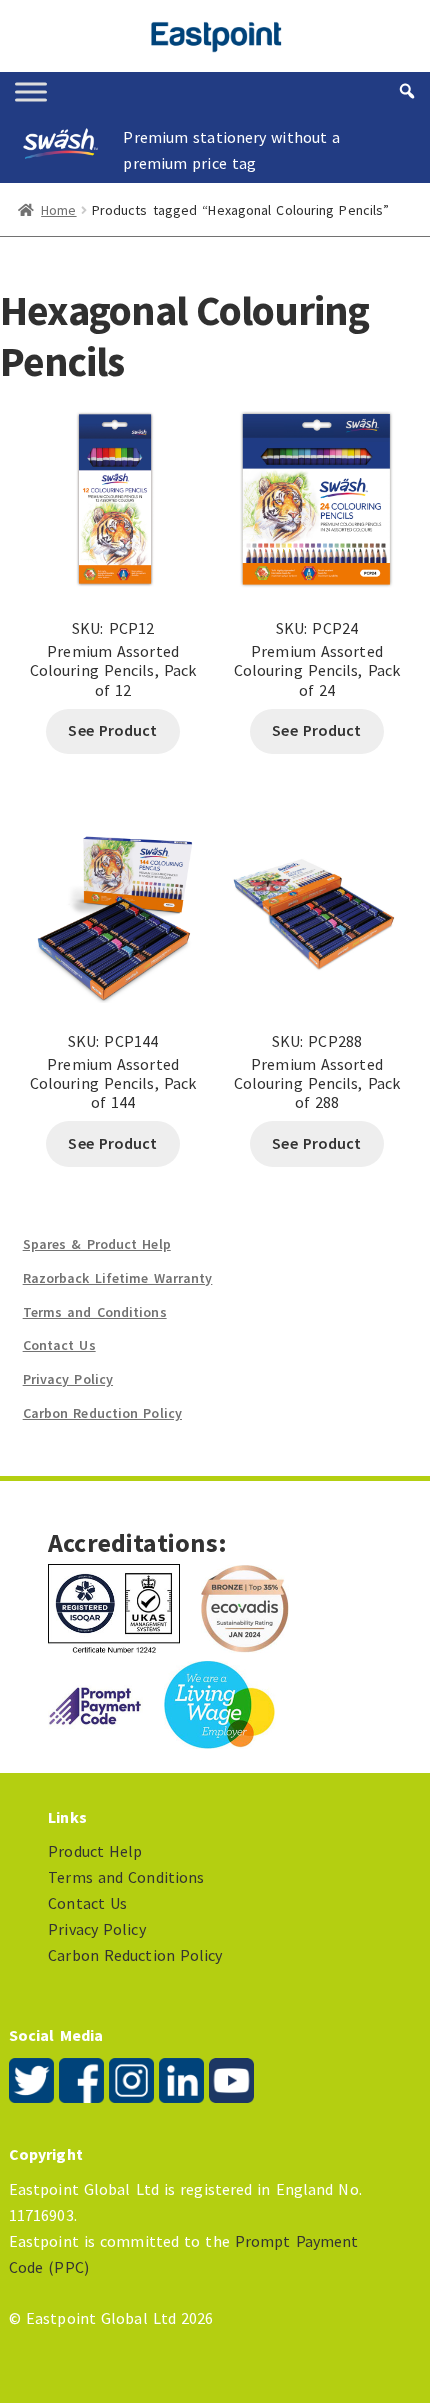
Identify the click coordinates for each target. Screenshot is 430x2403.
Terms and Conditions (95, 1312)
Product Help (95, 1851)
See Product (112, 730)
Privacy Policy (68, 1379)
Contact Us (59, 1345)
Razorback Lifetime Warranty (118, 1278)
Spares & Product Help (97, 1244)
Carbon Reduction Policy (102, 1413)
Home (58, 210)
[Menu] (31, 91)
